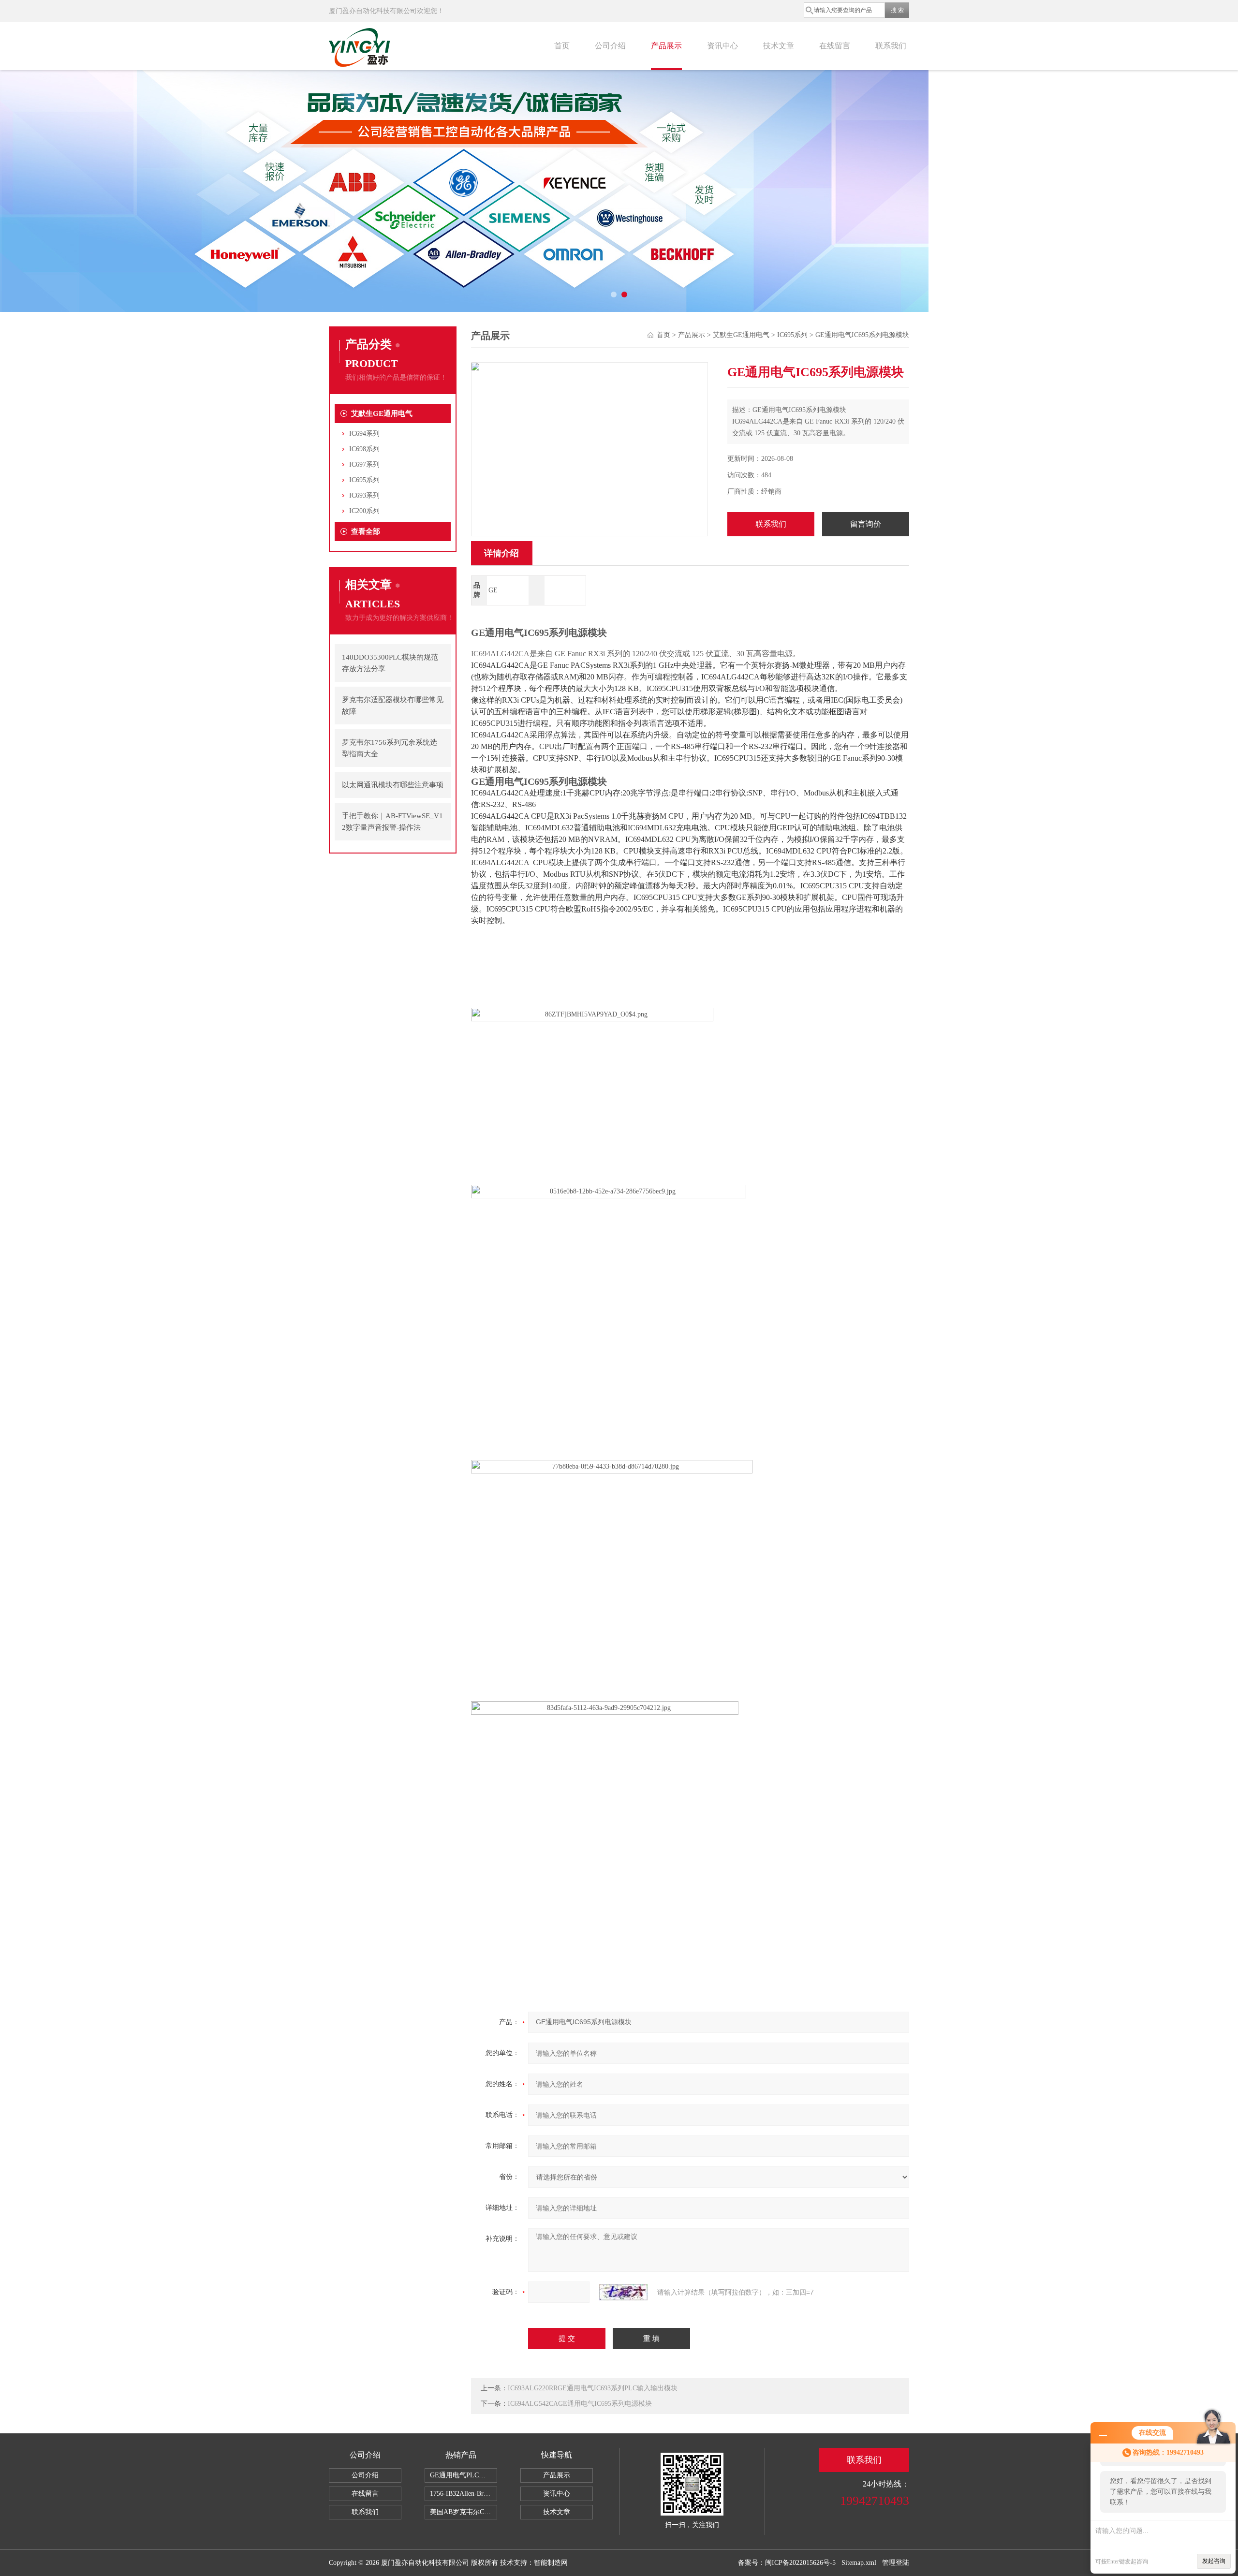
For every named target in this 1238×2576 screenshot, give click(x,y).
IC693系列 (364, 495)
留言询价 (866, 524)
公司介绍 (610, 46)
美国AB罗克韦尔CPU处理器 (464, 2512)
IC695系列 (364, 480)
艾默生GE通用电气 (382, 413)
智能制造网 (551, 2563)
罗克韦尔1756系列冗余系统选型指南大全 (390, 748)
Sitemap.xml (859, 2563)
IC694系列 (364, 434)
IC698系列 (364, 449)
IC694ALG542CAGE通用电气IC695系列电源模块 (580, 2404)
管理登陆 (896, 2563)
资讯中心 (722, 46)
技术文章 (779, 46)
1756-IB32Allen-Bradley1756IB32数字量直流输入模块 (464, 2494)
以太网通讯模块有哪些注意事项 (393, 785)
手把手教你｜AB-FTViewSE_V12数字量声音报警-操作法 (392, 822)
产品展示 (666, 46)
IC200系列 (364, 511)
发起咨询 (1214, 2561)
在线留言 (835, 46)
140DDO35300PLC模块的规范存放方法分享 (390, 663)
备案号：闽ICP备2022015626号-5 (787, 2563)
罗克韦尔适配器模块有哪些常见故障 (393, 706)
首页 (562, 46)
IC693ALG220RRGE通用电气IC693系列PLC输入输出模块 (593, 2388)
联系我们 (891, 46)
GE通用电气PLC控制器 (464, 2475)
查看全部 (366, 531)
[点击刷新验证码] (623, 2292)
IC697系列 (364, 464)
